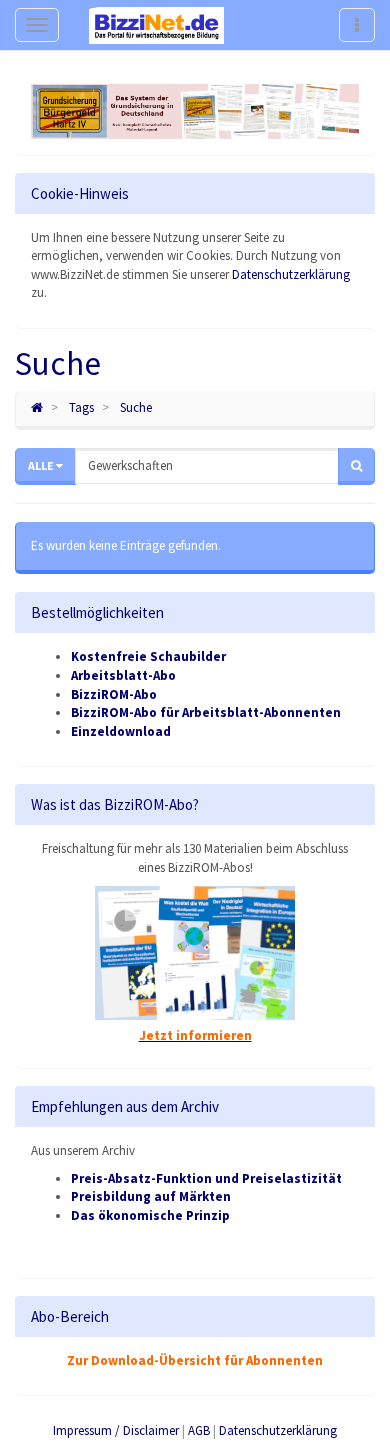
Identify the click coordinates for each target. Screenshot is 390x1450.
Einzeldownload (121, 731)
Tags (81, 407)
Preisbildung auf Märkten (151, 1196)
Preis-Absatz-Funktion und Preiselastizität (206, 1178)
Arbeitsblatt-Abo (123, 675)
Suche (136, 407)
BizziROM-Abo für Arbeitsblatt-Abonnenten (206, 712)
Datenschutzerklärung (291, 274)
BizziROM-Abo (114, 694)
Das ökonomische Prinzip (150, 1215)
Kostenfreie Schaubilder (148, 656)
